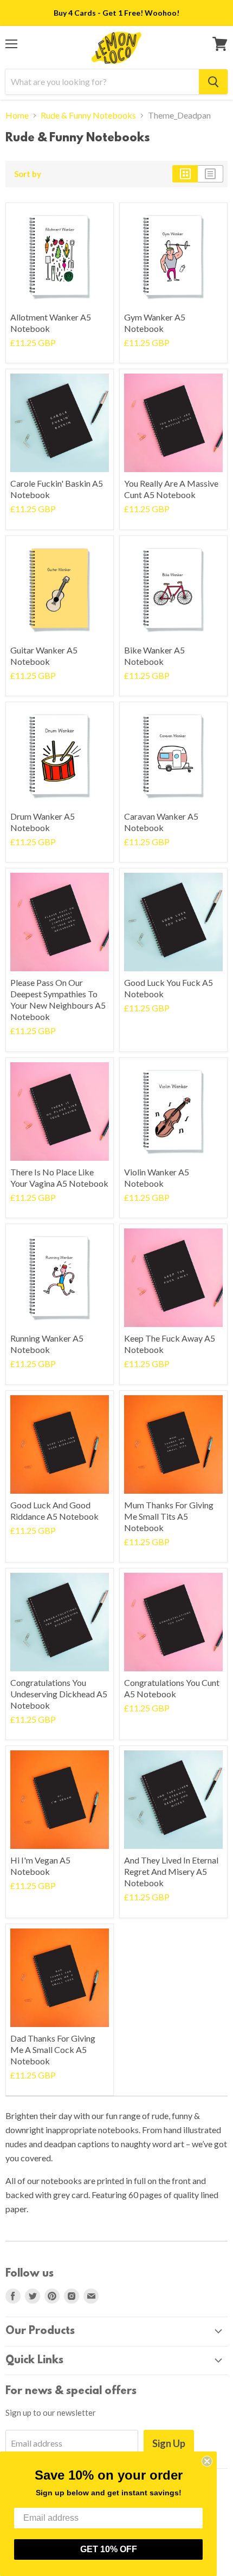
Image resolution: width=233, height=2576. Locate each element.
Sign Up (169, 2443)
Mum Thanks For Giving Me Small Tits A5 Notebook (169, 1516)
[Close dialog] (207, 2461)
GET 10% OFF (109, 2549)
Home (17, 115)
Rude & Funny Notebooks (88, 115)
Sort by (28, 174)
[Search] (213, 82)
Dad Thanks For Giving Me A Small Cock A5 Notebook (53, 2049)
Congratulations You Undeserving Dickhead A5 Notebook (59, 1694)
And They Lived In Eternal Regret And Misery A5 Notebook (171, 1871)
